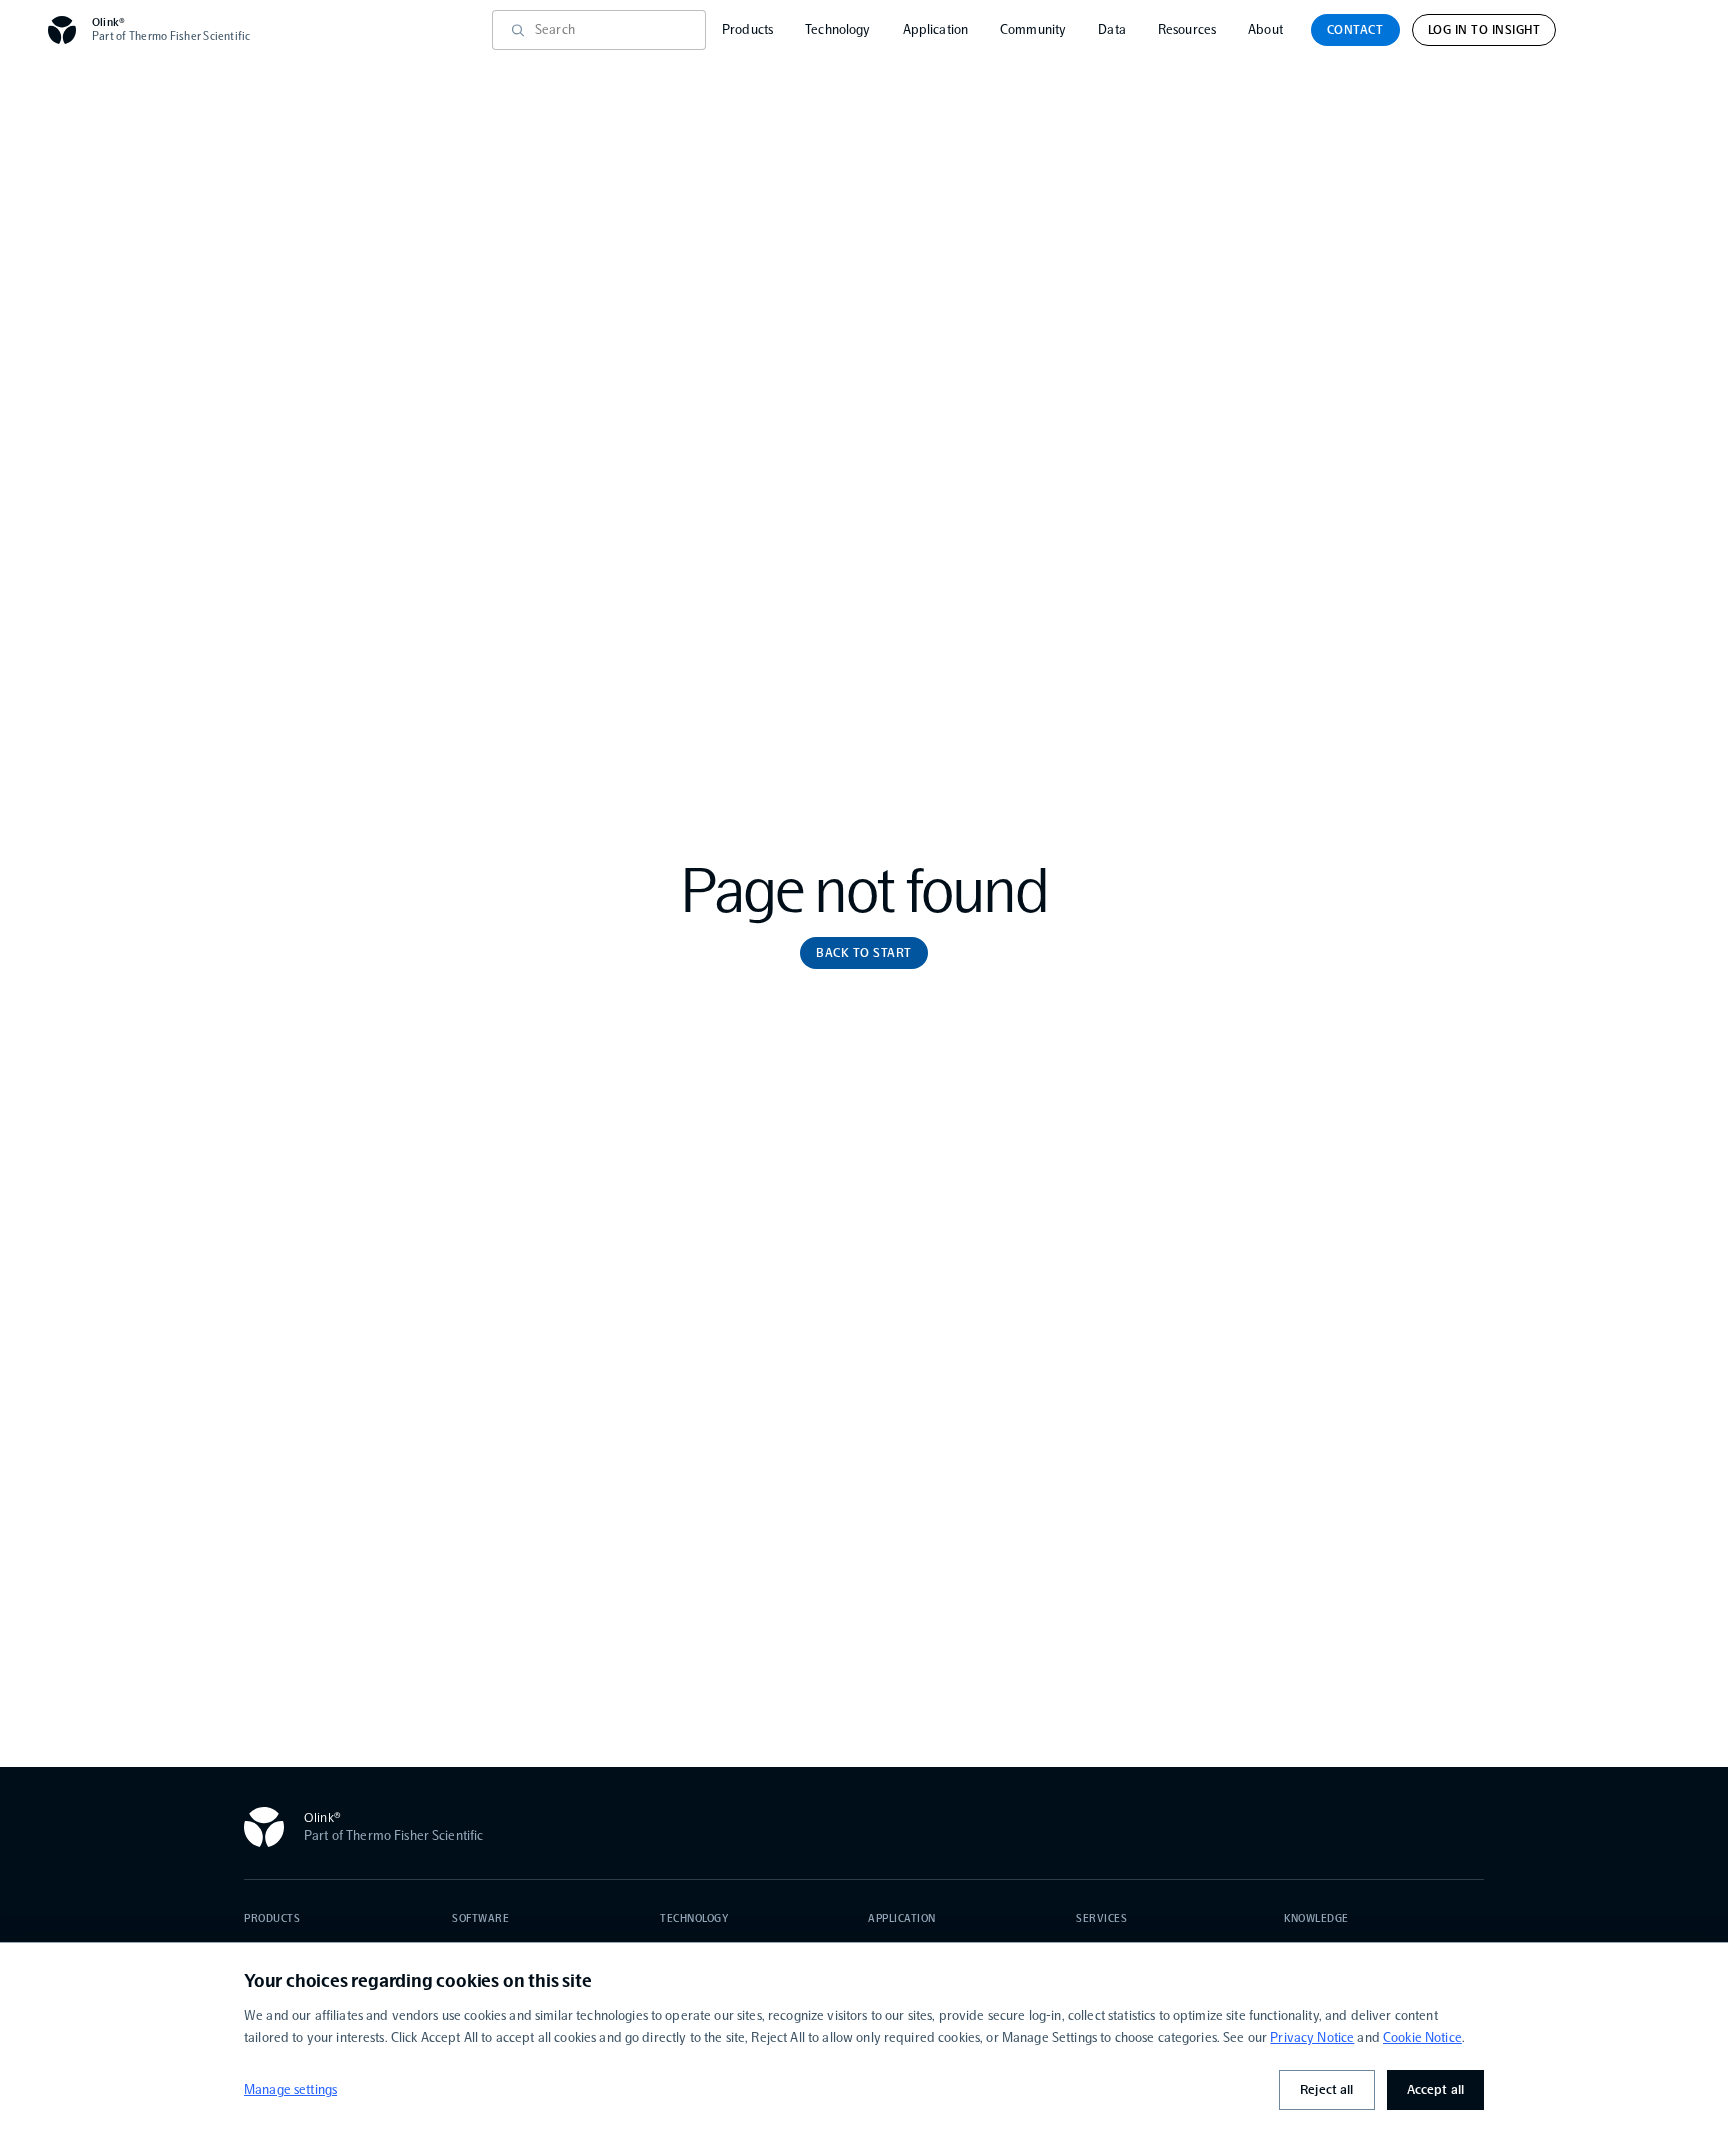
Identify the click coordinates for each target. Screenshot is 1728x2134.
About (1265, 29)
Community (1033, 29)
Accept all (1435, 2089)
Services (1101, 1918)
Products (747, 29)
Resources (1187, 29)
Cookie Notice (1422, 2037)
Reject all (1326, 2089)
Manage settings (290, 2089)
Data (1112, 29)
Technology (837, 29)
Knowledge (1316, 1918)
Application (936, 29)
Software (480, 1918)
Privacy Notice (1312, 2037)
